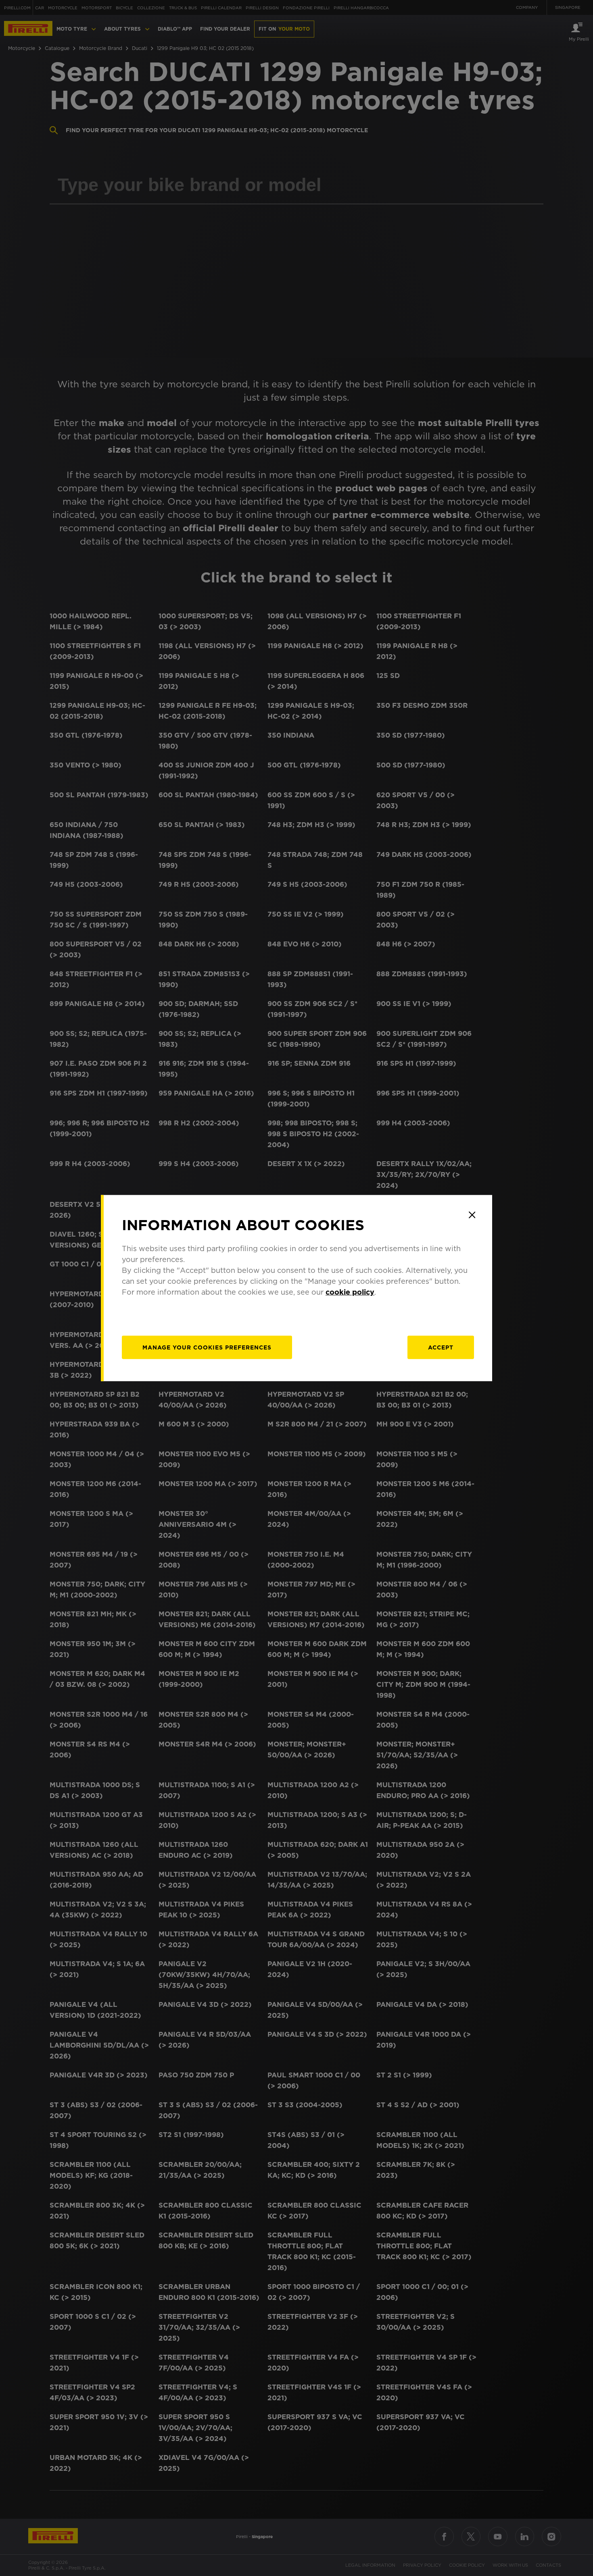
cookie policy (350, 1292)
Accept (441, 1347)
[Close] (472, 1215)
